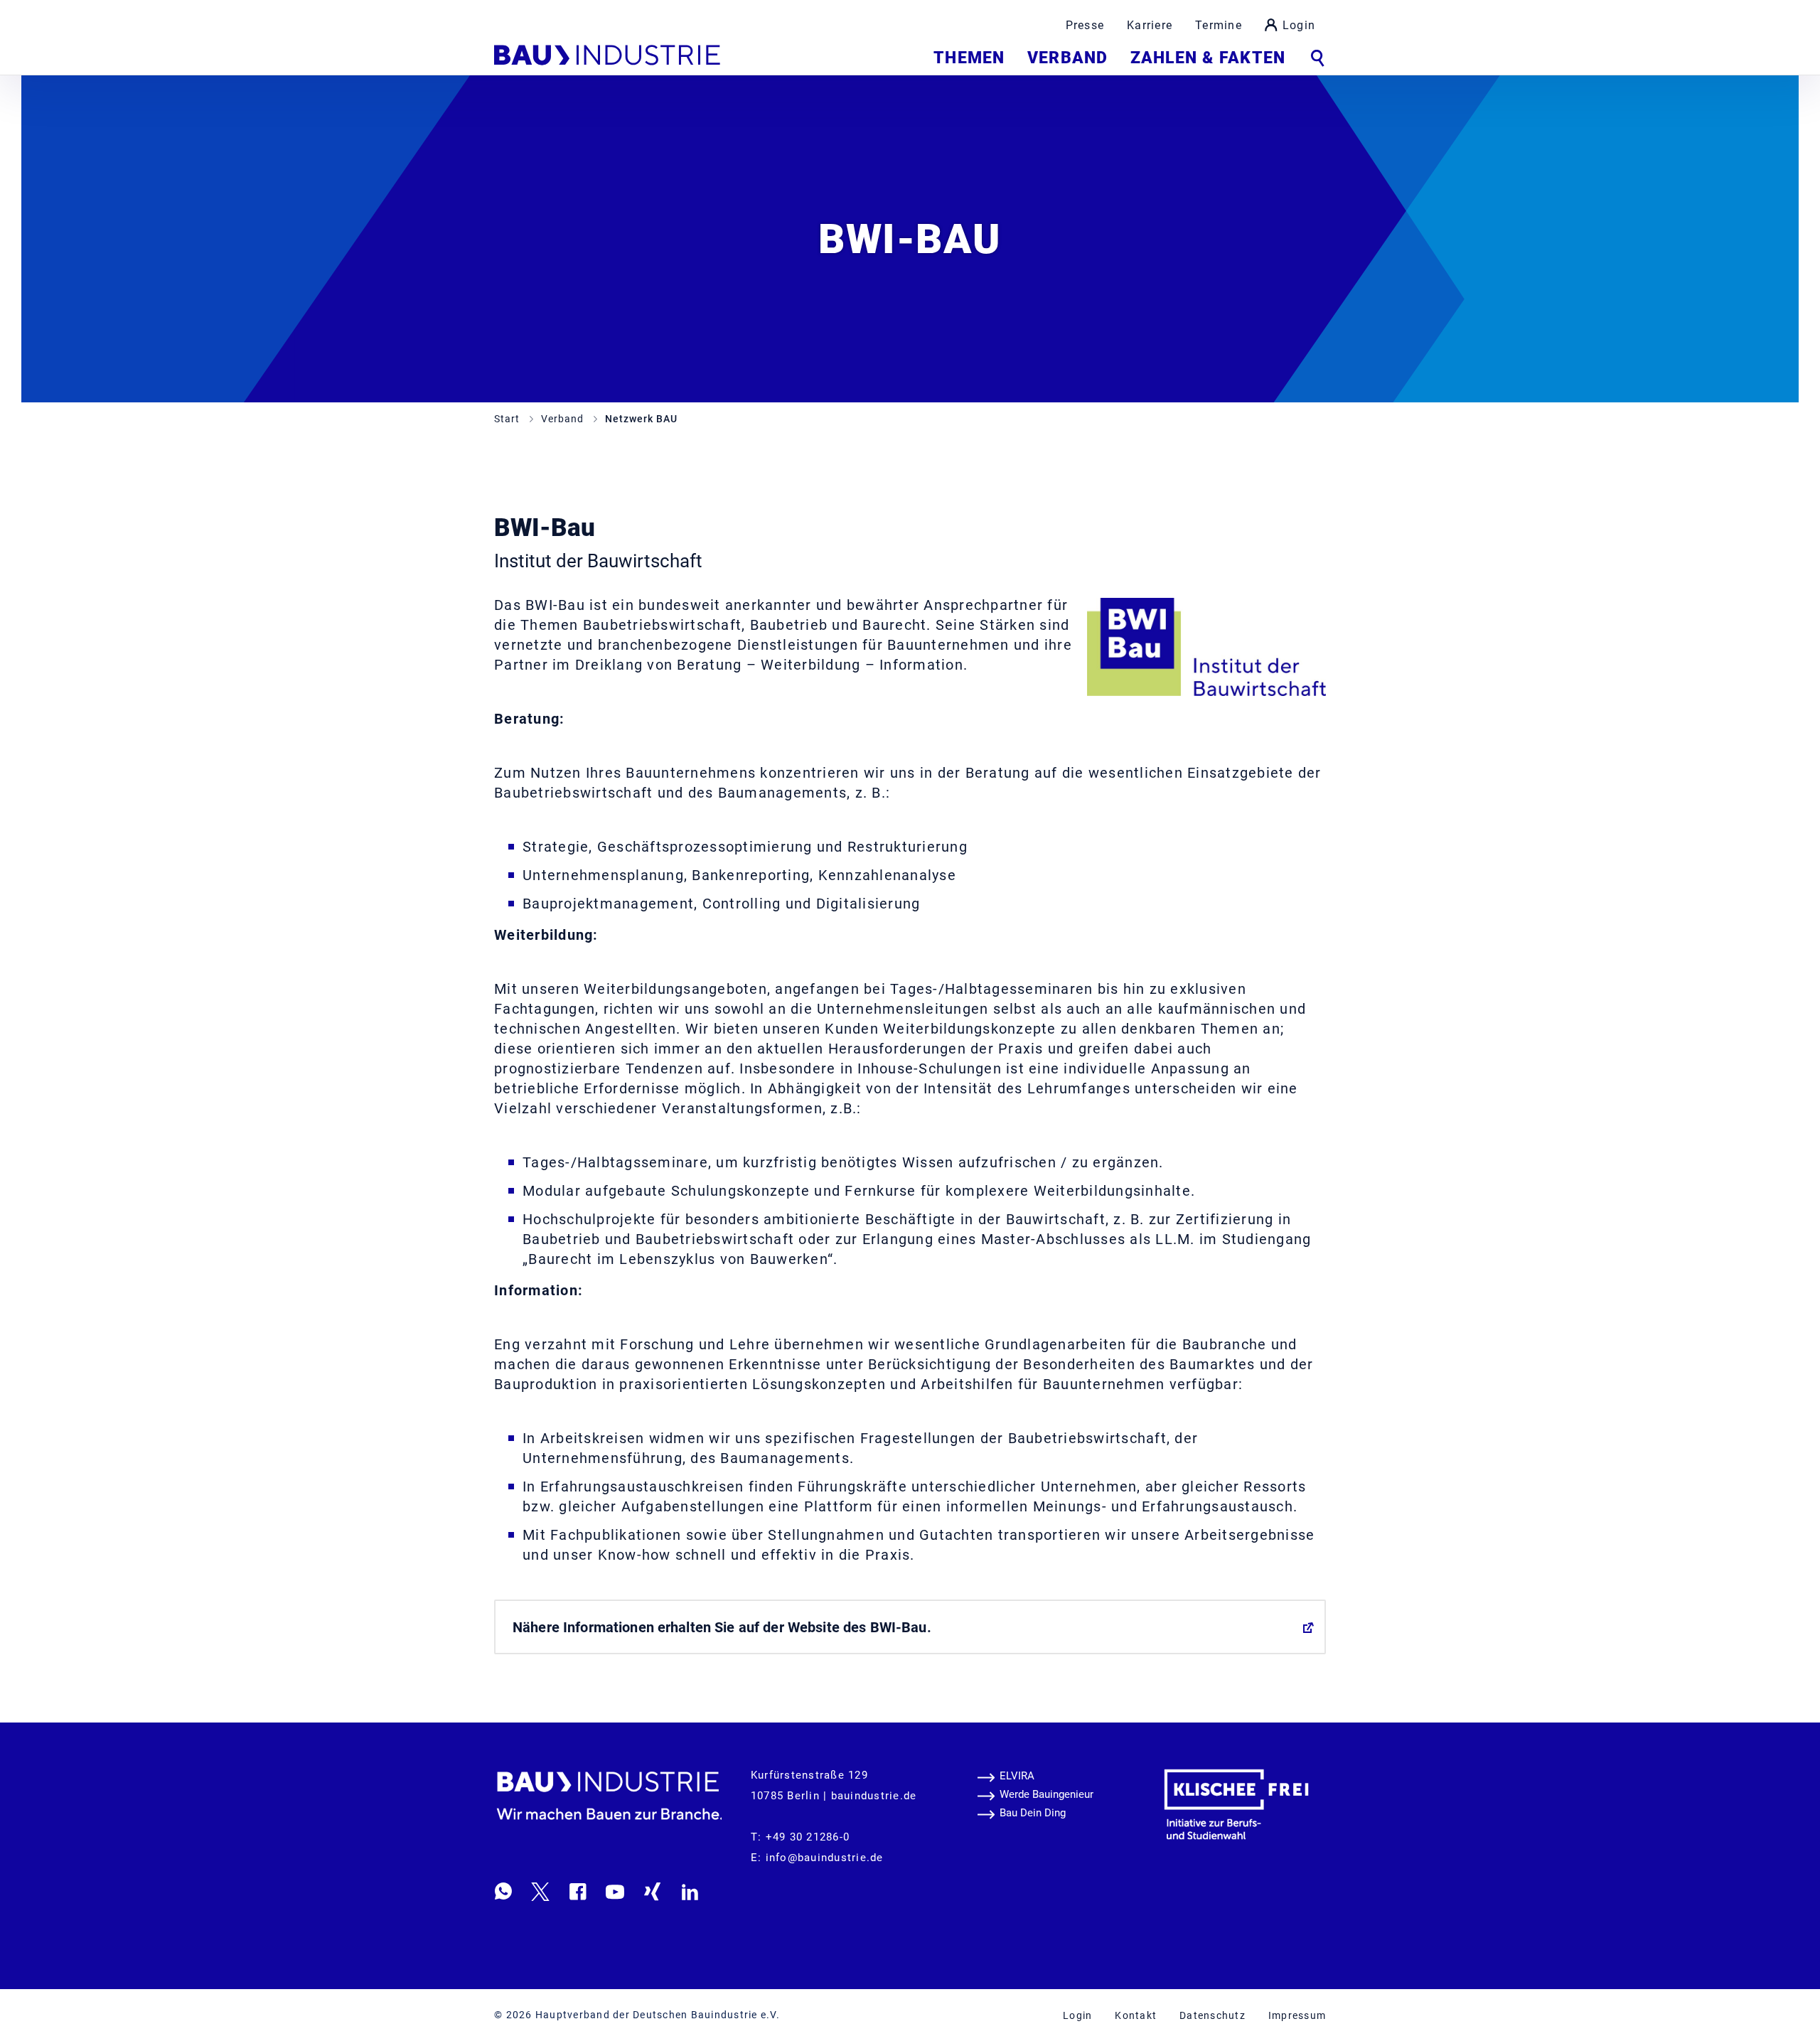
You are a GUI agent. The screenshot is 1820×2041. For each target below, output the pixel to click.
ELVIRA (1017, 1776)
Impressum (1297, 2015)
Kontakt (1136, 2015)
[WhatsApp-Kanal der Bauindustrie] (503, 1891)
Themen (969, 58)
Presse (1085, 25)
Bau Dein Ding (1033, 1813)
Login (1299, 25)
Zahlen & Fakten (1208, 58)
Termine (1219, 25)
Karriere (1150, 25)
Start (508, 419)
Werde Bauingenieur (1046, 1794)
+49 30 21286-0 (808, 1837)
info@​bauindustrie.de (825, 1858)
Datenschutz (1213, 2015)
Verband (1067, 58)
